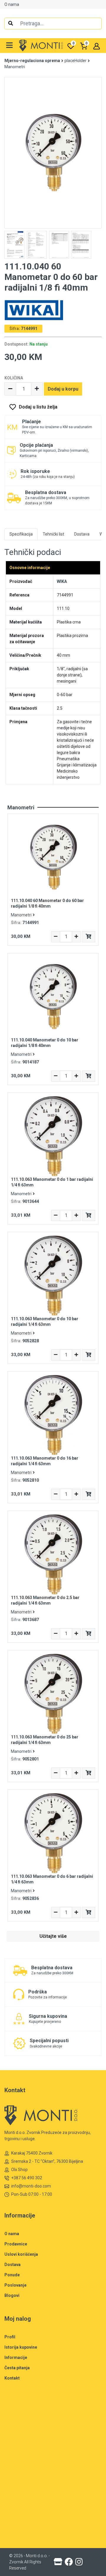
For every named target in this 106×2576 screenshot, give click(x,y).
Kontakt (12, 2378)
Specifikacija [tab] (21, 534)
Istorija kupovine (21, 2347)
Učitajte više (53, 1936)
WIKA (62, 581)
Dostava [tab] (82, 534)
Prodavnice (16, 2244)
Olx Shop (19, 2170)
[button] (10, 46)
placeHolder (76, 61)
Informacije (16, 2357)
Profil (10, 2337)
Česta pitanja (17, 2368)
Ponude (12, 2275)
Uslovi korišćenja (21, 2254)
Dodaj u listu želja (38, 407)
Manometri (15, 67)
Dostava (13, 2265)
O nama (12, 4)
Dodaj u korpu (63, 389)
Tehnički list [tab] (53, 534)
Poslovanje (15, 2285)
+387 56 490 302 (27, 2178)
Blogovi (12, 2295)
